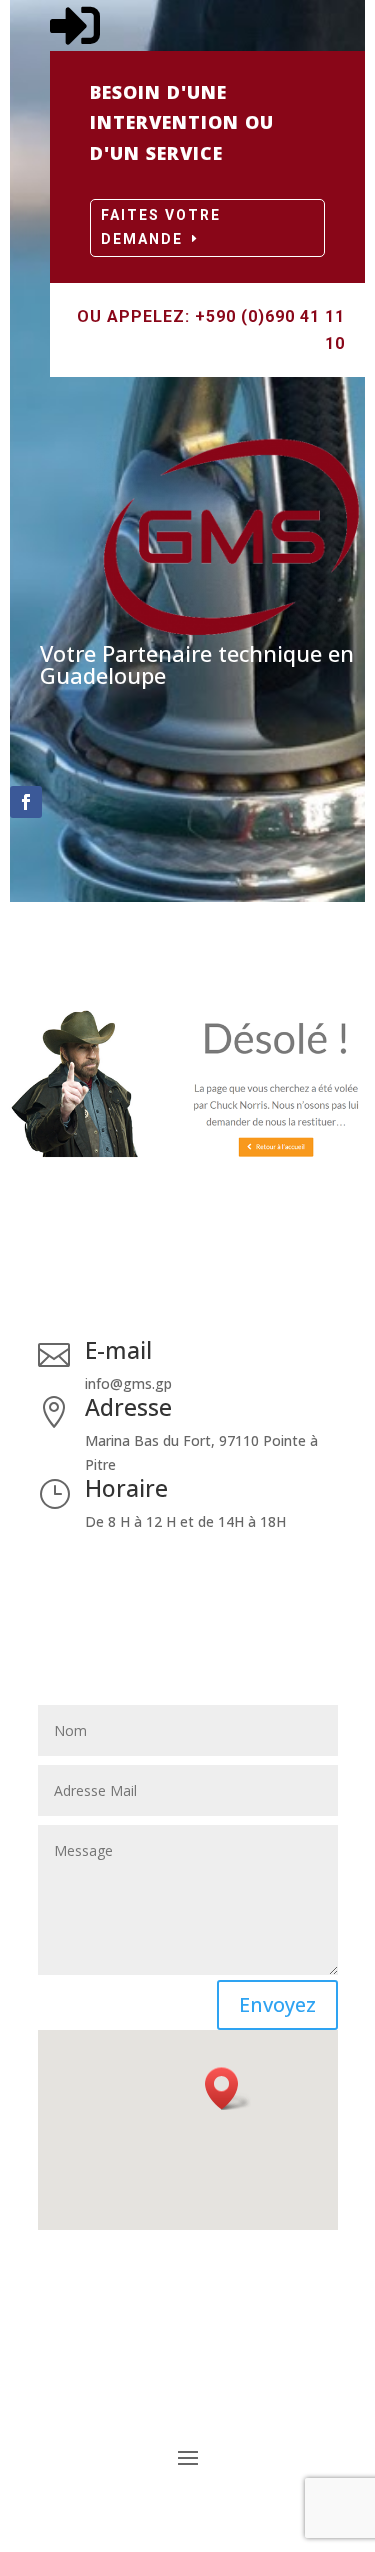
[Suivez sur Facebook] (26, 802)
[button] (228, 2088)
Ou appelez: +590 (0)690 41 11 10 (211, 330)
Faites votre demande (161, 227)
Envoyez (277, 2004)
